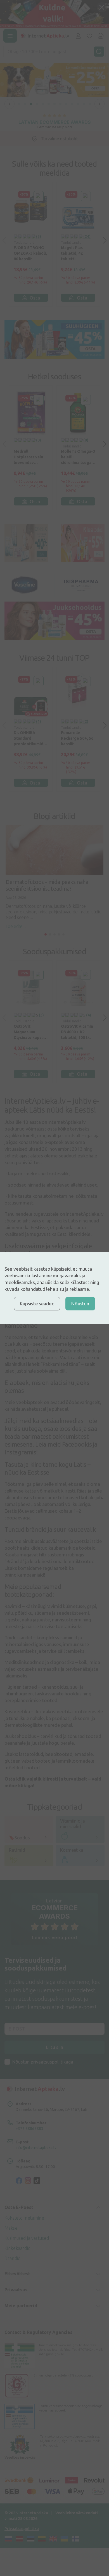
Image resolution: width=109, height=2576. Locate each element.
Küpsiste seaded (37, 1304)
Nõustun (80, 1304)
